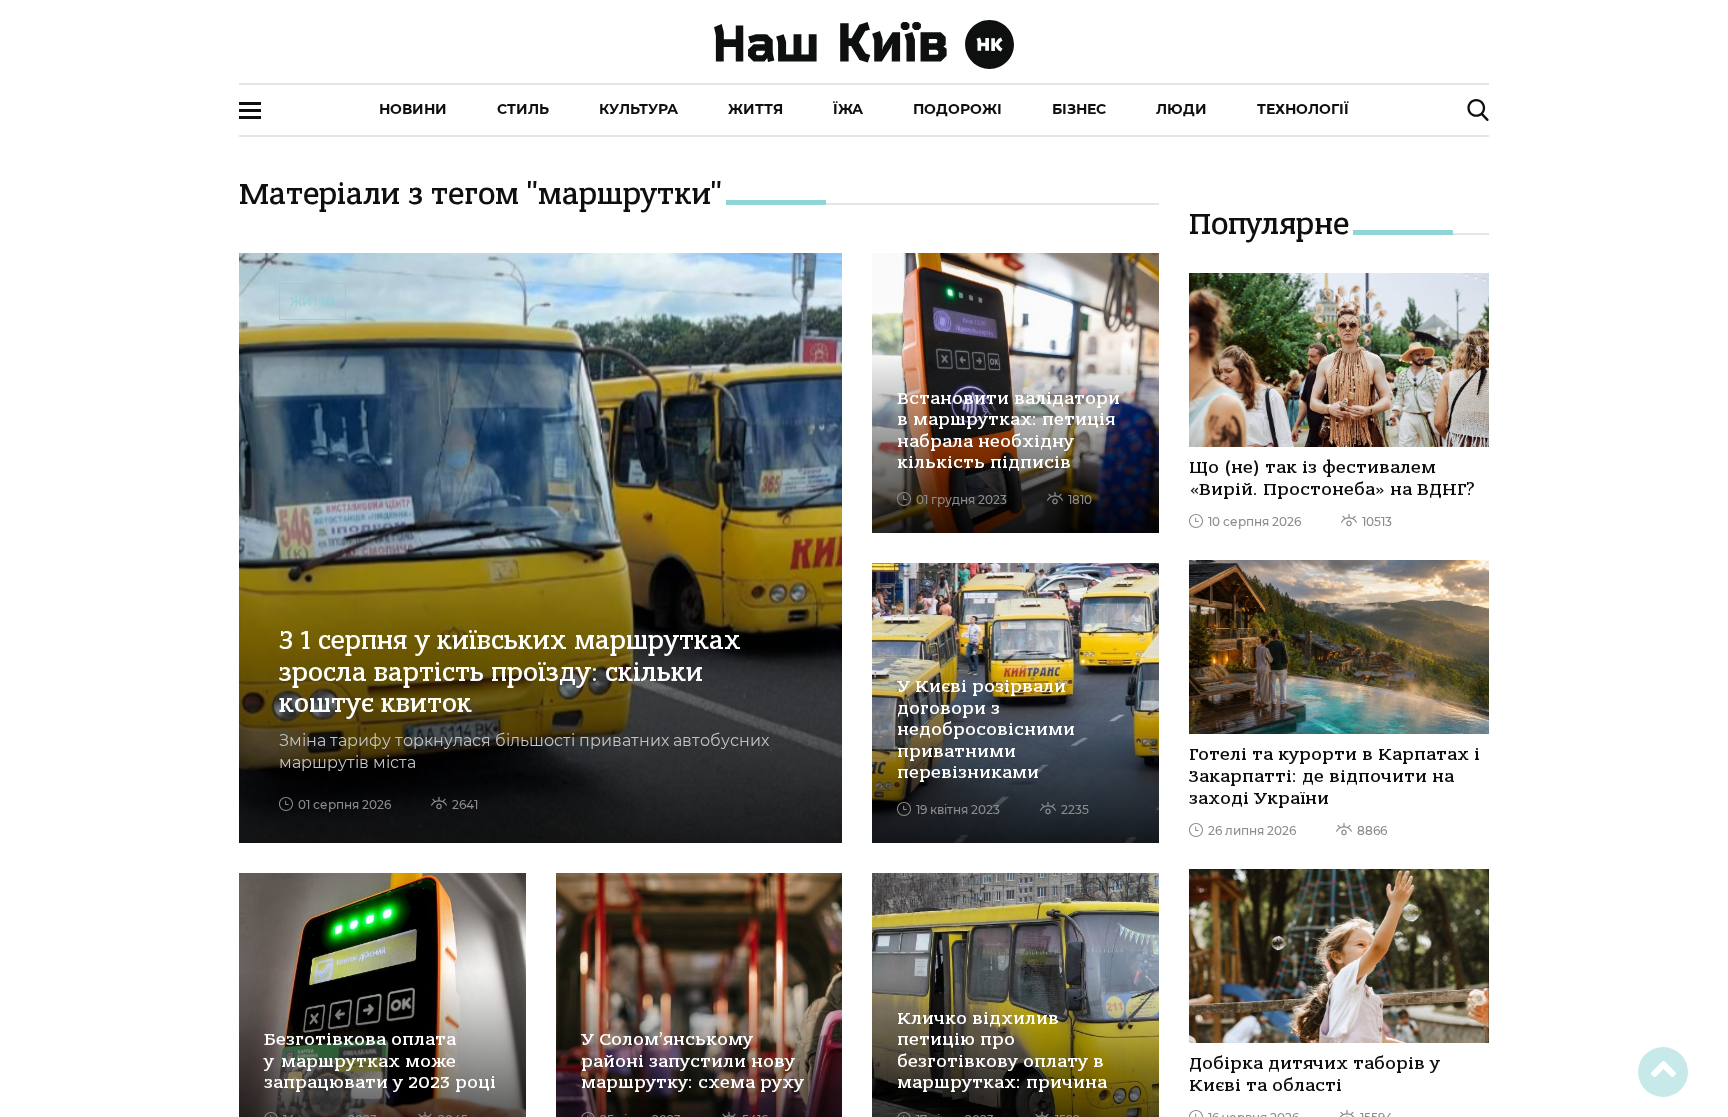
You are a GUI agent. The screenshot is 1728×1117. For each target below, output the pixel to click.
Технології (1303, 109)
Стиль (523, 109)
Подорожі (957, 109)
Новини (413, 109)
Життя (755, 109)
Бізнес (1079, 109)
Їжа (848, 109)
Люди (1181, 109)
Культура (638, 109)
